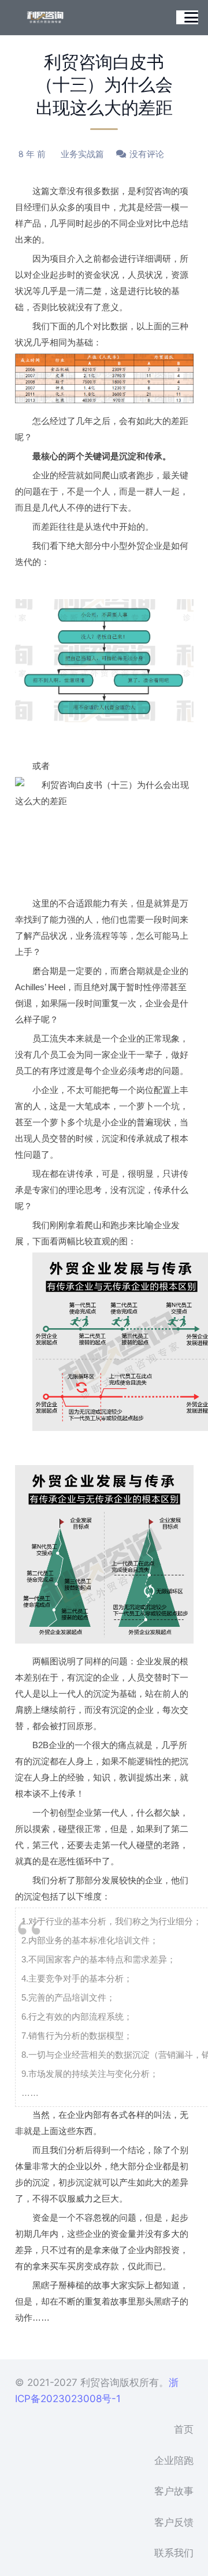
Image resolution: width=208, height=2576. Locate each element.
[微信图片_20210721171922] (45, 17)
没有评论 (147, 154)
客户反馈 (174, 2522)
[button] (191, 17)
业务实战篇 (82, 154)
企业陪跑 (174, 2460)
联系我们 (174, 2553)
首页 (184, 2429)
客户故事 (174, 2491)
